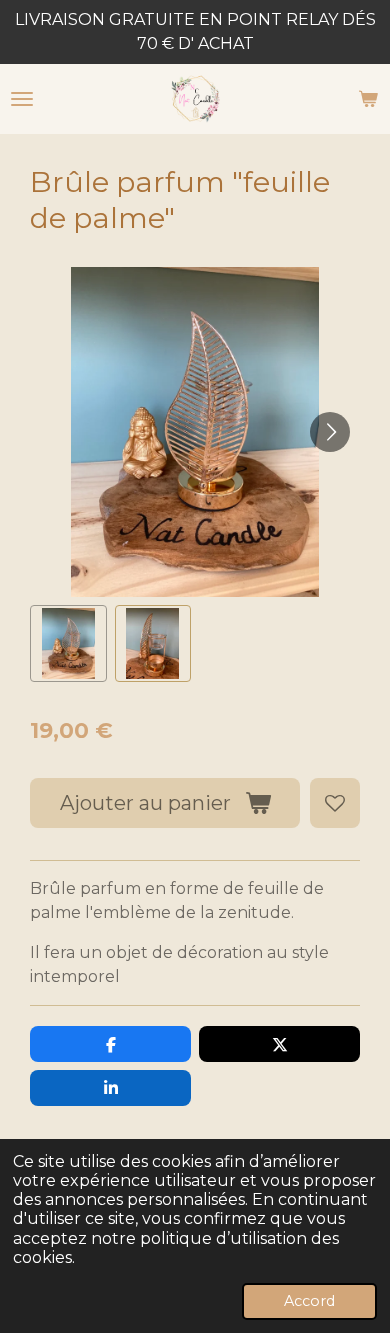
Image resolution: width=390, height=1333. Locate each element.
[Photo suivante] (330, 432)
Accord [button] (309, 1301)
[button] (68, 643)
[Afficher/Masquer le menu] (22, 99)
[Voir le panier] (368, 99)
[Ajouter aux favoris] (335, 803)
